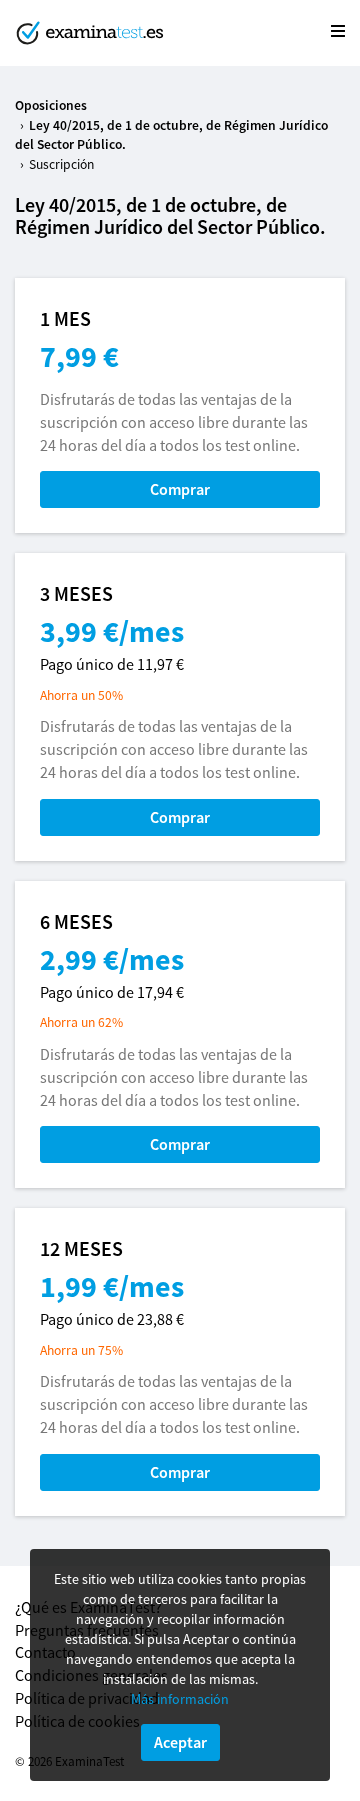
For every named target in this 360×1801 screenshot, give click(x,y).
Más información (180, 1699)
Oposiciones (51, 105)
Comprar (180, 489)
